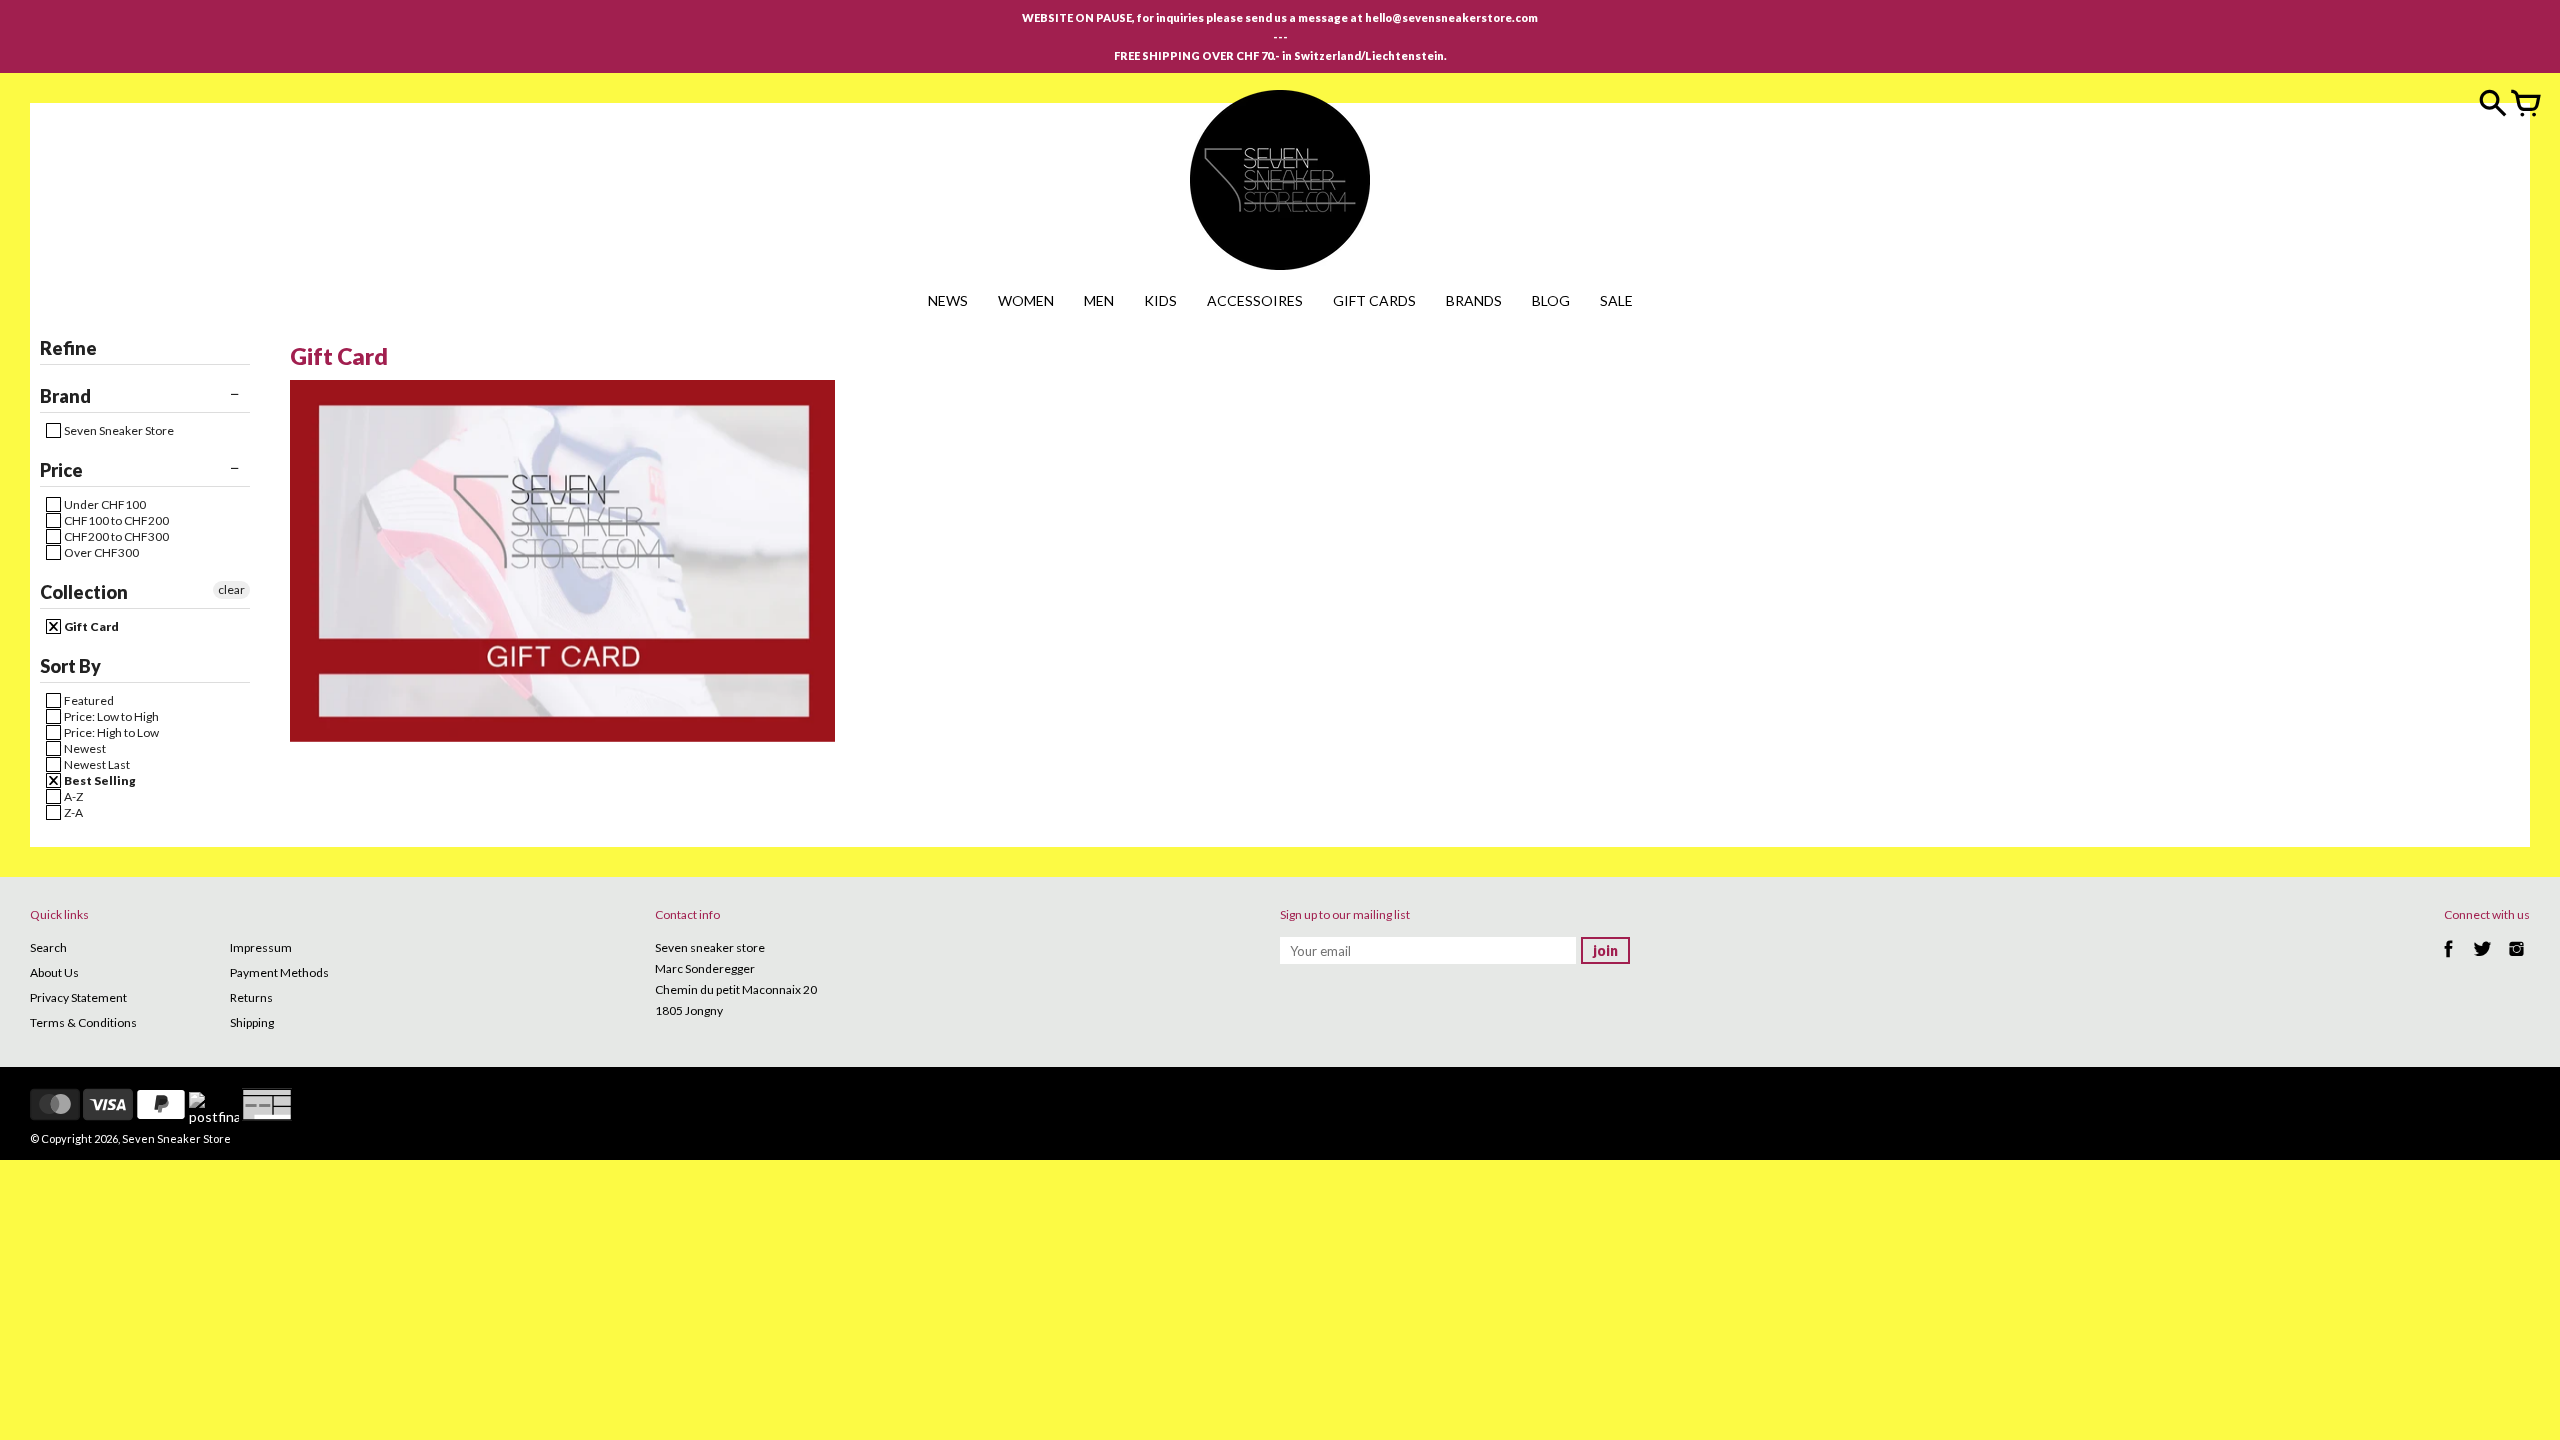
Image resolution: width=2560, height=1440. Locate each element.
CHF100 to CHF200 (115, 520)
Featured (88, 700)
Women (1026, 300)
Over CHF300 (100, 552)
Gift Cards (1374, 300)
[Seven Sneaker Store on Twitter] (2482, 959)
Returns (251, 997)
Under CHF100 (104, 504)
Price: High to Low (110, 732)
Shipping (252, 1022)
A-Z (72, 796)
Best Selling (99, 780)
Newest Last (96, 764)
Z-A (72, 812)
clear (231, 589)
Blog (1551, 300)
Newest (84, 748)
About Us (54, 972)
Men (1099, 300)
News (948, 300)
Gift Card (90, 626)
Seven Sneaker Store (118, 430)
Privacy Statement (78, 997)
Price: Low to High (110, 716)
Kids (1160, 300)
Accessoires (1255, 300)
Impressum (261, 947)
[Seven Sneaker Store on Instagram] (2516, 959)
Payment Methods (279, 972)
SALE (1616, 300)
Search (48, 947)
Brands (1474, 300)
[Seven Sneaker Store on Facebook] (2448, 959)
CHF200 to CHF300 (115, 536)
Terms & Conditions (83, 1022)
